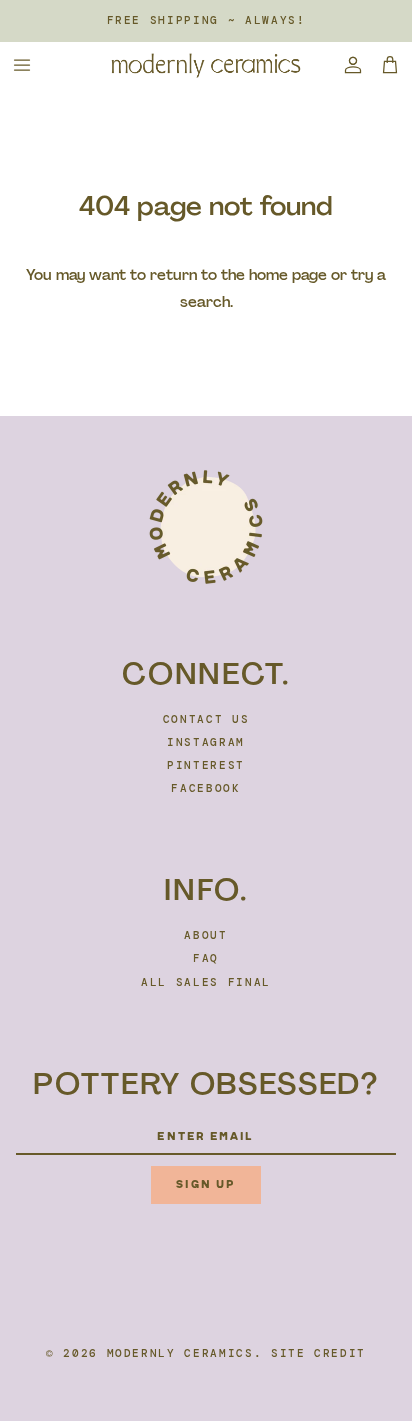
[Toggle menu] (22, 65)
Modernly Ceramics (180, 1353)
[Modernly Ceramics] (206, 65)
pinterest (206, 765)
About (205, 935)
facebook (205, 788)
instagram (206, 742)
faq (206, 958)
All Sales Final (206, 982)
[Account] (346, 65)
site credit (318, 1353)
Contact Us (206, 719)
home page (288, 275)
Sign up (205, 1184)
